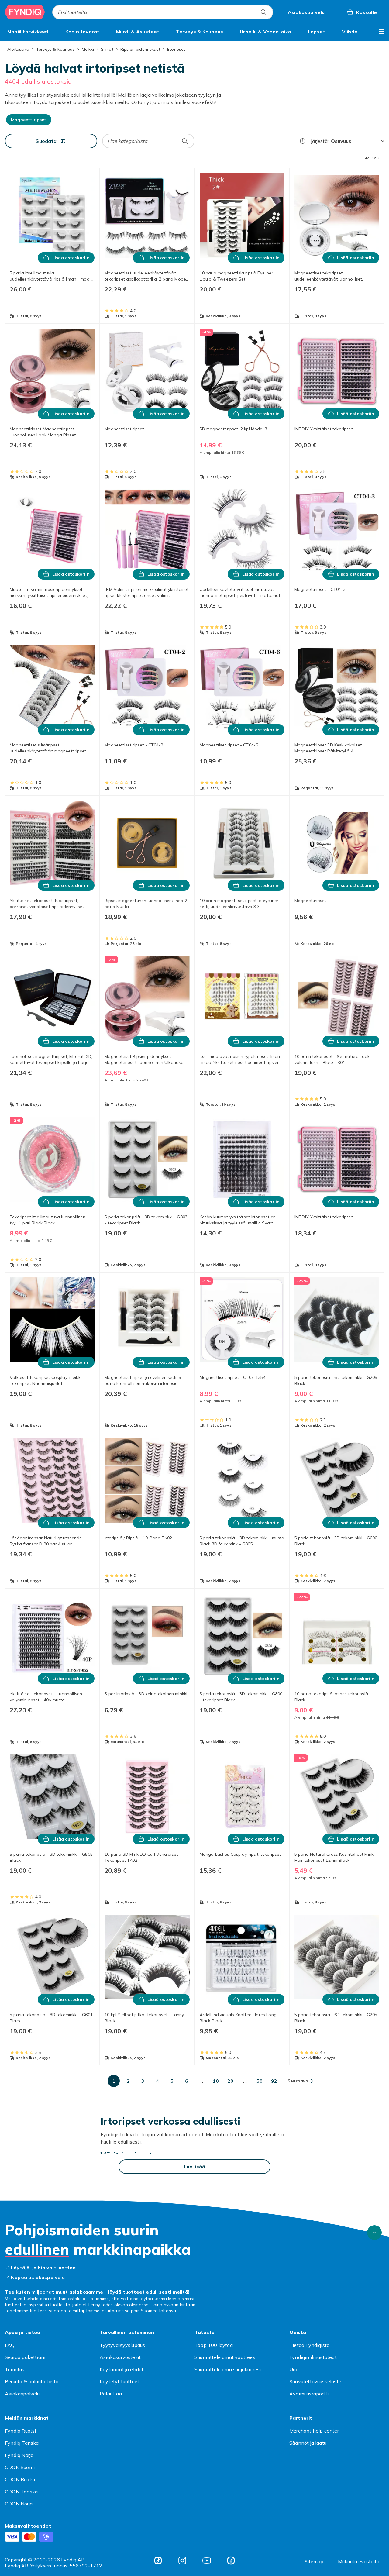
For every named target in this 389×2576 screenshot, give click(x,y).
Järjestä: (320, 141)
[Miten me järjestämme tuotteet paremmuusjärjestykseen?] (303, 141)
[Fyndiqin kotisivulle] (25, 12)
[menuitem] (28, 32)
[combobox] (163, 12)
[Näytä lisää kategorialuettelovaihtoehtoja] (382, 32)
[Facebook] (231, 2561)
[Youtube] (207, 2561)
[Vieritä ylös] (374, 2233)
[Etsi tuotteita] (263, 12)
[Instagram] (182, 2561)
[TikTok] (158, 2561)
